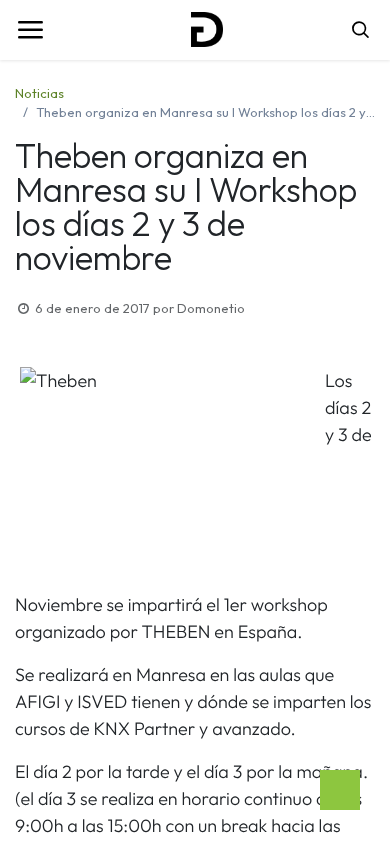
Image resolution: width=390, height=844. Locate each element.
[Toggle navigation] (30, 30)
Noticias (39, 93)
